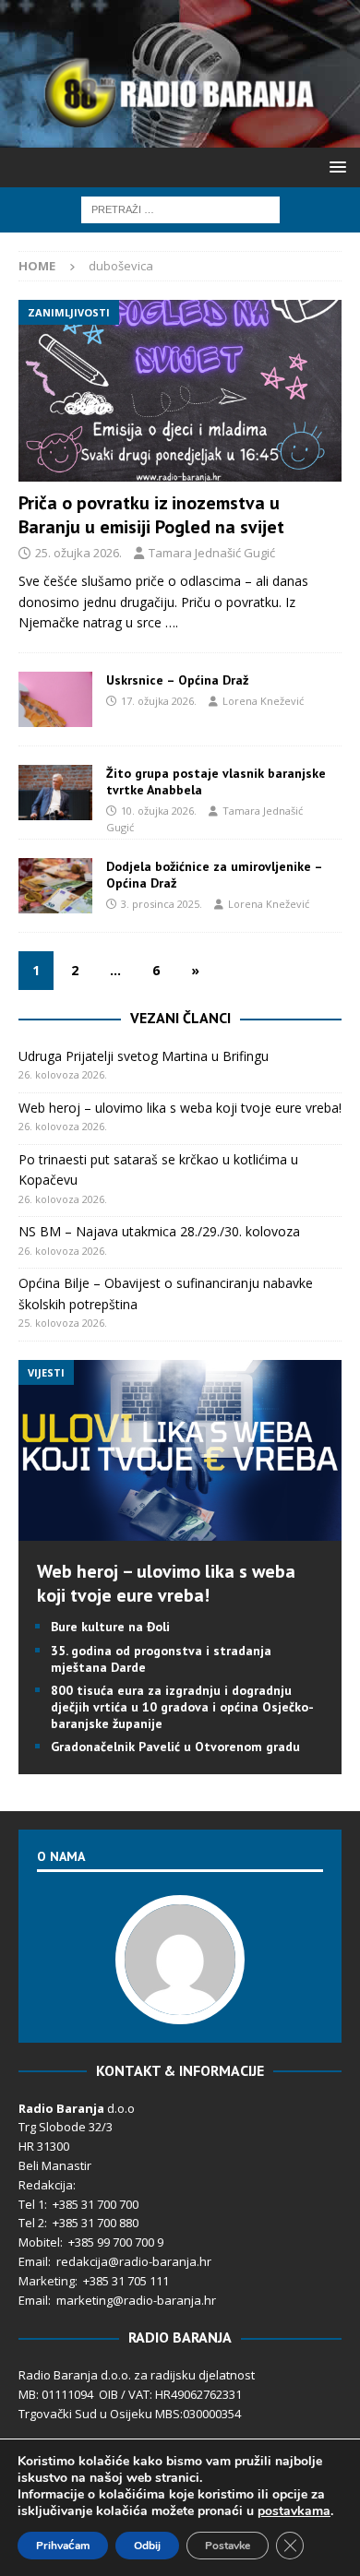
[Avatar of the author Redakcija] (180, 2005)
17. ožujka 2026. (159, 701)
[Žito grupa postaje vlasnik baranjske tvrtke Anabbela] (55, 793)
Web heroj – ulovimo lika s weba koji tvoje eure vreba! (180, 1108)
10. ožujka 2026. (159, 811)
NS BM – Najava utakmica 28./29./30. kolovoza (159, 1231)
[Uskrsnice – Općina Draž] (55, 699)
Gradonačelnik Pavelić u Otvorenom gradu (175, 1747)
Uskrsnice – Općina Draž (177, 680)
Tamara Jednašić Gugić (212, 553)
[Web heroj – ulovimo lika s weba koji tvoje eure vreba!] (180, 1530)
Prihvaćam (63, 2546)
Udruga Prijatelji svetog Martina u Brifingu (144, 1056)
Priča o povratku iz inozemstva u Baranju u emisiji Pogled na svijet (151, 515)
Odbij (147, 2546)
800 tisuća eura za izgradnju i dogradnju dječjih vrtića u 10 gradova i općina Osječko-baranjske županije (182, 1707)
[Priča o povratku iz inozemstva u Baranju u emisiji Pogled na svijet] (180, 391)
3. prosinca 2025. (162, 904)
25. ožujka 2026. (78, 553)
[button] (335, 167)
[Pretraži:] (180, 208)
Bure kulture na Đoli (110, 1627)
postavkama (294, 2511)
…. (172, 622)
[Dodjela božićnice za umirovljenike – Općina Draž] (55, 886)
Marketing (47, 2281)
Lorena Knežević (263, 701)
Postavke (228, 2546)
